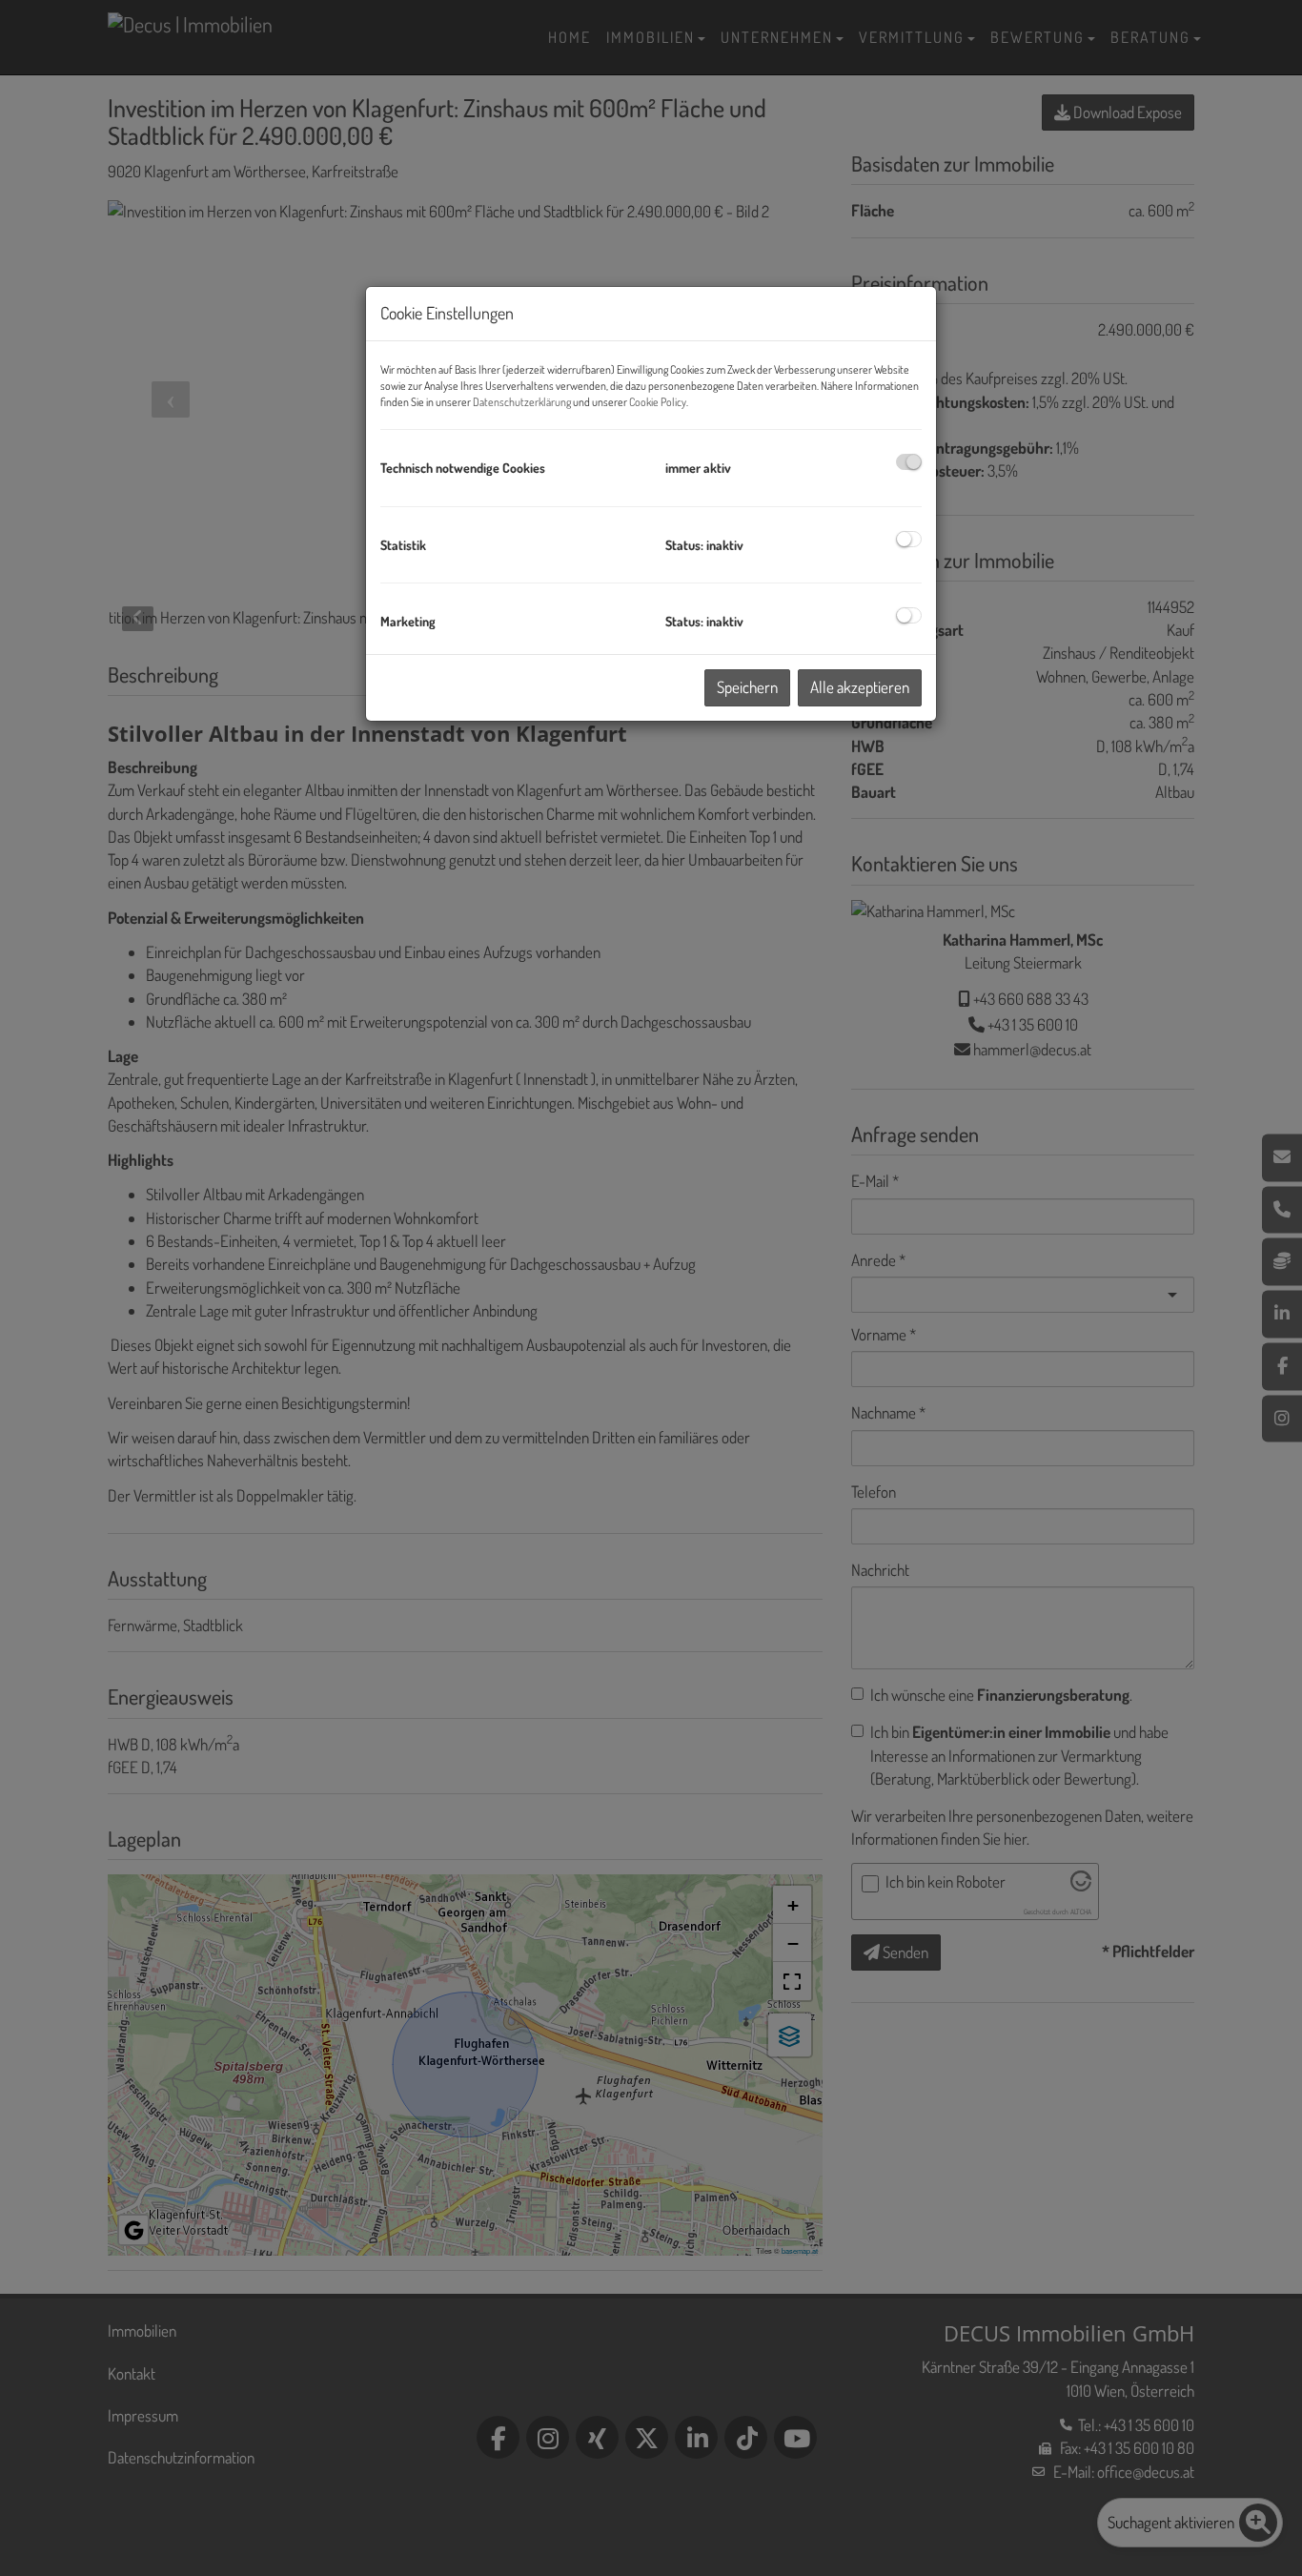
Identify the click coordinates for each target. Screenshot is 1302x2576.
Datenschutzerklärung (522, 402)
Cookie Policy (658, 402)
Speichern (747, 687)
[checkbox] (909, 462)
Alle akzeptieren (860, 687)
